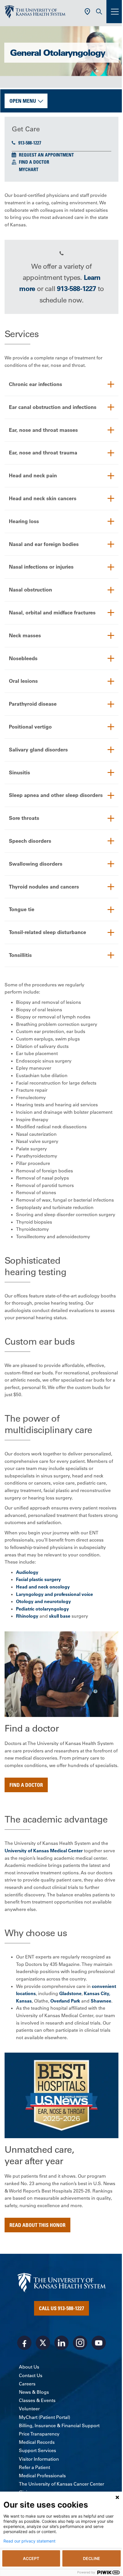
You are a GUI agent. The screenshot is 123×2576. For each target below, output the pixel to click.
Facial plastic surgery (38, 1579)
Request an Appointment (46, 155)
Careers (27, 2384)
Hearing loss (24, 521)
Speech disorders (30, 841)
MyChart (29, 169)
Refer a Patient (34, 2467)
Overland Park (65, 2001)
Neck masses (25, 635)
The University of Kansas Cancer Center (61, 2484)
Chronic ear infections (35, 384)
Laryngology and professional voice (54, 1594)
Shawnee (101, 2001)
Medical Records (37, 2442)
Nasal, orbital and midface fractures (52, 613)
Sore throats (24, 818)
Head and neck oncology (43, 1587)
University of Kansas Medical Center (44, 1851)
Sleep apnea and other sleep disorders (56, 795)
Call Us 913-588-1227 (61, 2308)
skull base (60, 1616)
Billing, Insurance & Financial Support (59, 2425)
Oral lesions (23, 681)
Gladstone (70, 1993)
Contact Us (31, 2375)
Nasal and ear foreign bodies (44, 544)
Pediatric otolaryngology (42, 1609)
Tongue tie (22, 909)
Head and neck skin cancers (43, 498)
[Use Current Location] (87, 12)
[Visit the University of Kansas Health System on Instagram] (80, 2343)
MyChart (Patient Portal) (44, 2417)
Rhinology (27, 1616)
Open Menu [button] (23, 101)
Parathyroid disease (33, 704)
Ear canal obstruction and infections (53, 407)
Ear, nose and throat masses (43, 430)
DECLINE (92, 2558)
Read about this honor (37, 2225)
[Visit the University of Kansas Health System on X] (43, 2343)
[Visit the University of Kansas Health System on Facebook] (24, 2343)
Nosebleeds (23, 658)
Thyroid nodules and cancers (44, 887)
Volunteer (29, 2409)
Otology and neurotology (43, 1601)
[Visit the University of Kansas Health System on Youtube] (99, 2343)
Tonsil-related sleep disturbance (47, 932)
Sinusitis (19, 772)
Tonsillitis (20, 955)
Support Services (37, 2450)
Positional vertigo (30, 727)
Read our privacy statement (29, 2541)
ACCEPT (31, 2558)
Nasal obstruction (30, 590)
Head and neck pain (33, 475)
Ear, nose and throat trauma (43, 453)
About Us (29, 2367)
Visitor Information (39, 2459)
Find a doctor (26, 1785)
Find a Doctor (34, 162)
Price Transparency (39, 2434)
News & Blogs (34, 2392)
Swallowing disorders (36, 864)
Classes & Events (37, 2400)
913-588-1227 (30, 143)
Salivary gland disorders (38, 750)
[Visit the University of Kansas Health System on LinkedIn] (61, 2343)
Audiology (27, 1572)
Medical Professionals (42, 2476)
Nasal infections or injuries (41, 567)
